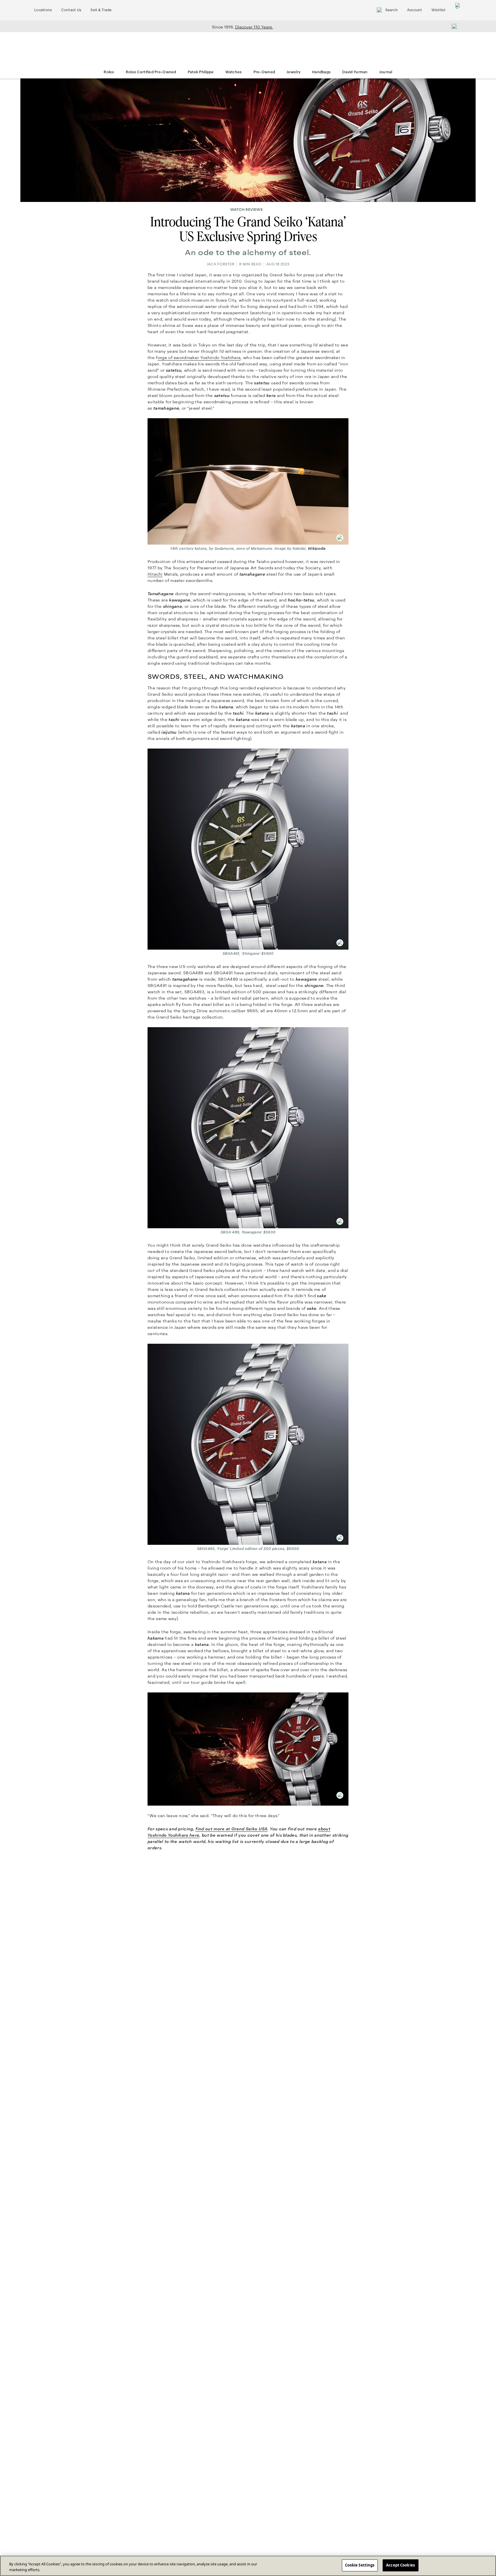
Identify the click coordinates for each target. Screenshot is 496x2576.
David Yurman (355, 72)
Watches (234, 72)
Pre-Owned (264, 72)
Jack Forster (220, 264)
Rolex (109, 72)
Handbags (321, 72)
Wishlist (438, 10)
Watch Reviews (246, 210)
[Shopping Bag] (458, 10)
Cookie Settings (360, 2565)
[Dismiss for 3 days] (453, 26)
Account (415, 10)
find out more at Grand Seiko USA (231, 1829)
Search (392, 10)
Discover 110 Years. (254, 27)
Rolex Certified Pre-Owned (151, 72)
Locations (43, 10)
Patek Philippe (201, 72)
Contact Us (71, 10)
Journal (386, 72)
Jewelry (293, 72)
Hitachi (155, 574)
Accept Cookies (400, 2565)
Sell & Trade (101, 10)
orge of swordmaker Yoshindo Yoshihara (199, 358)
